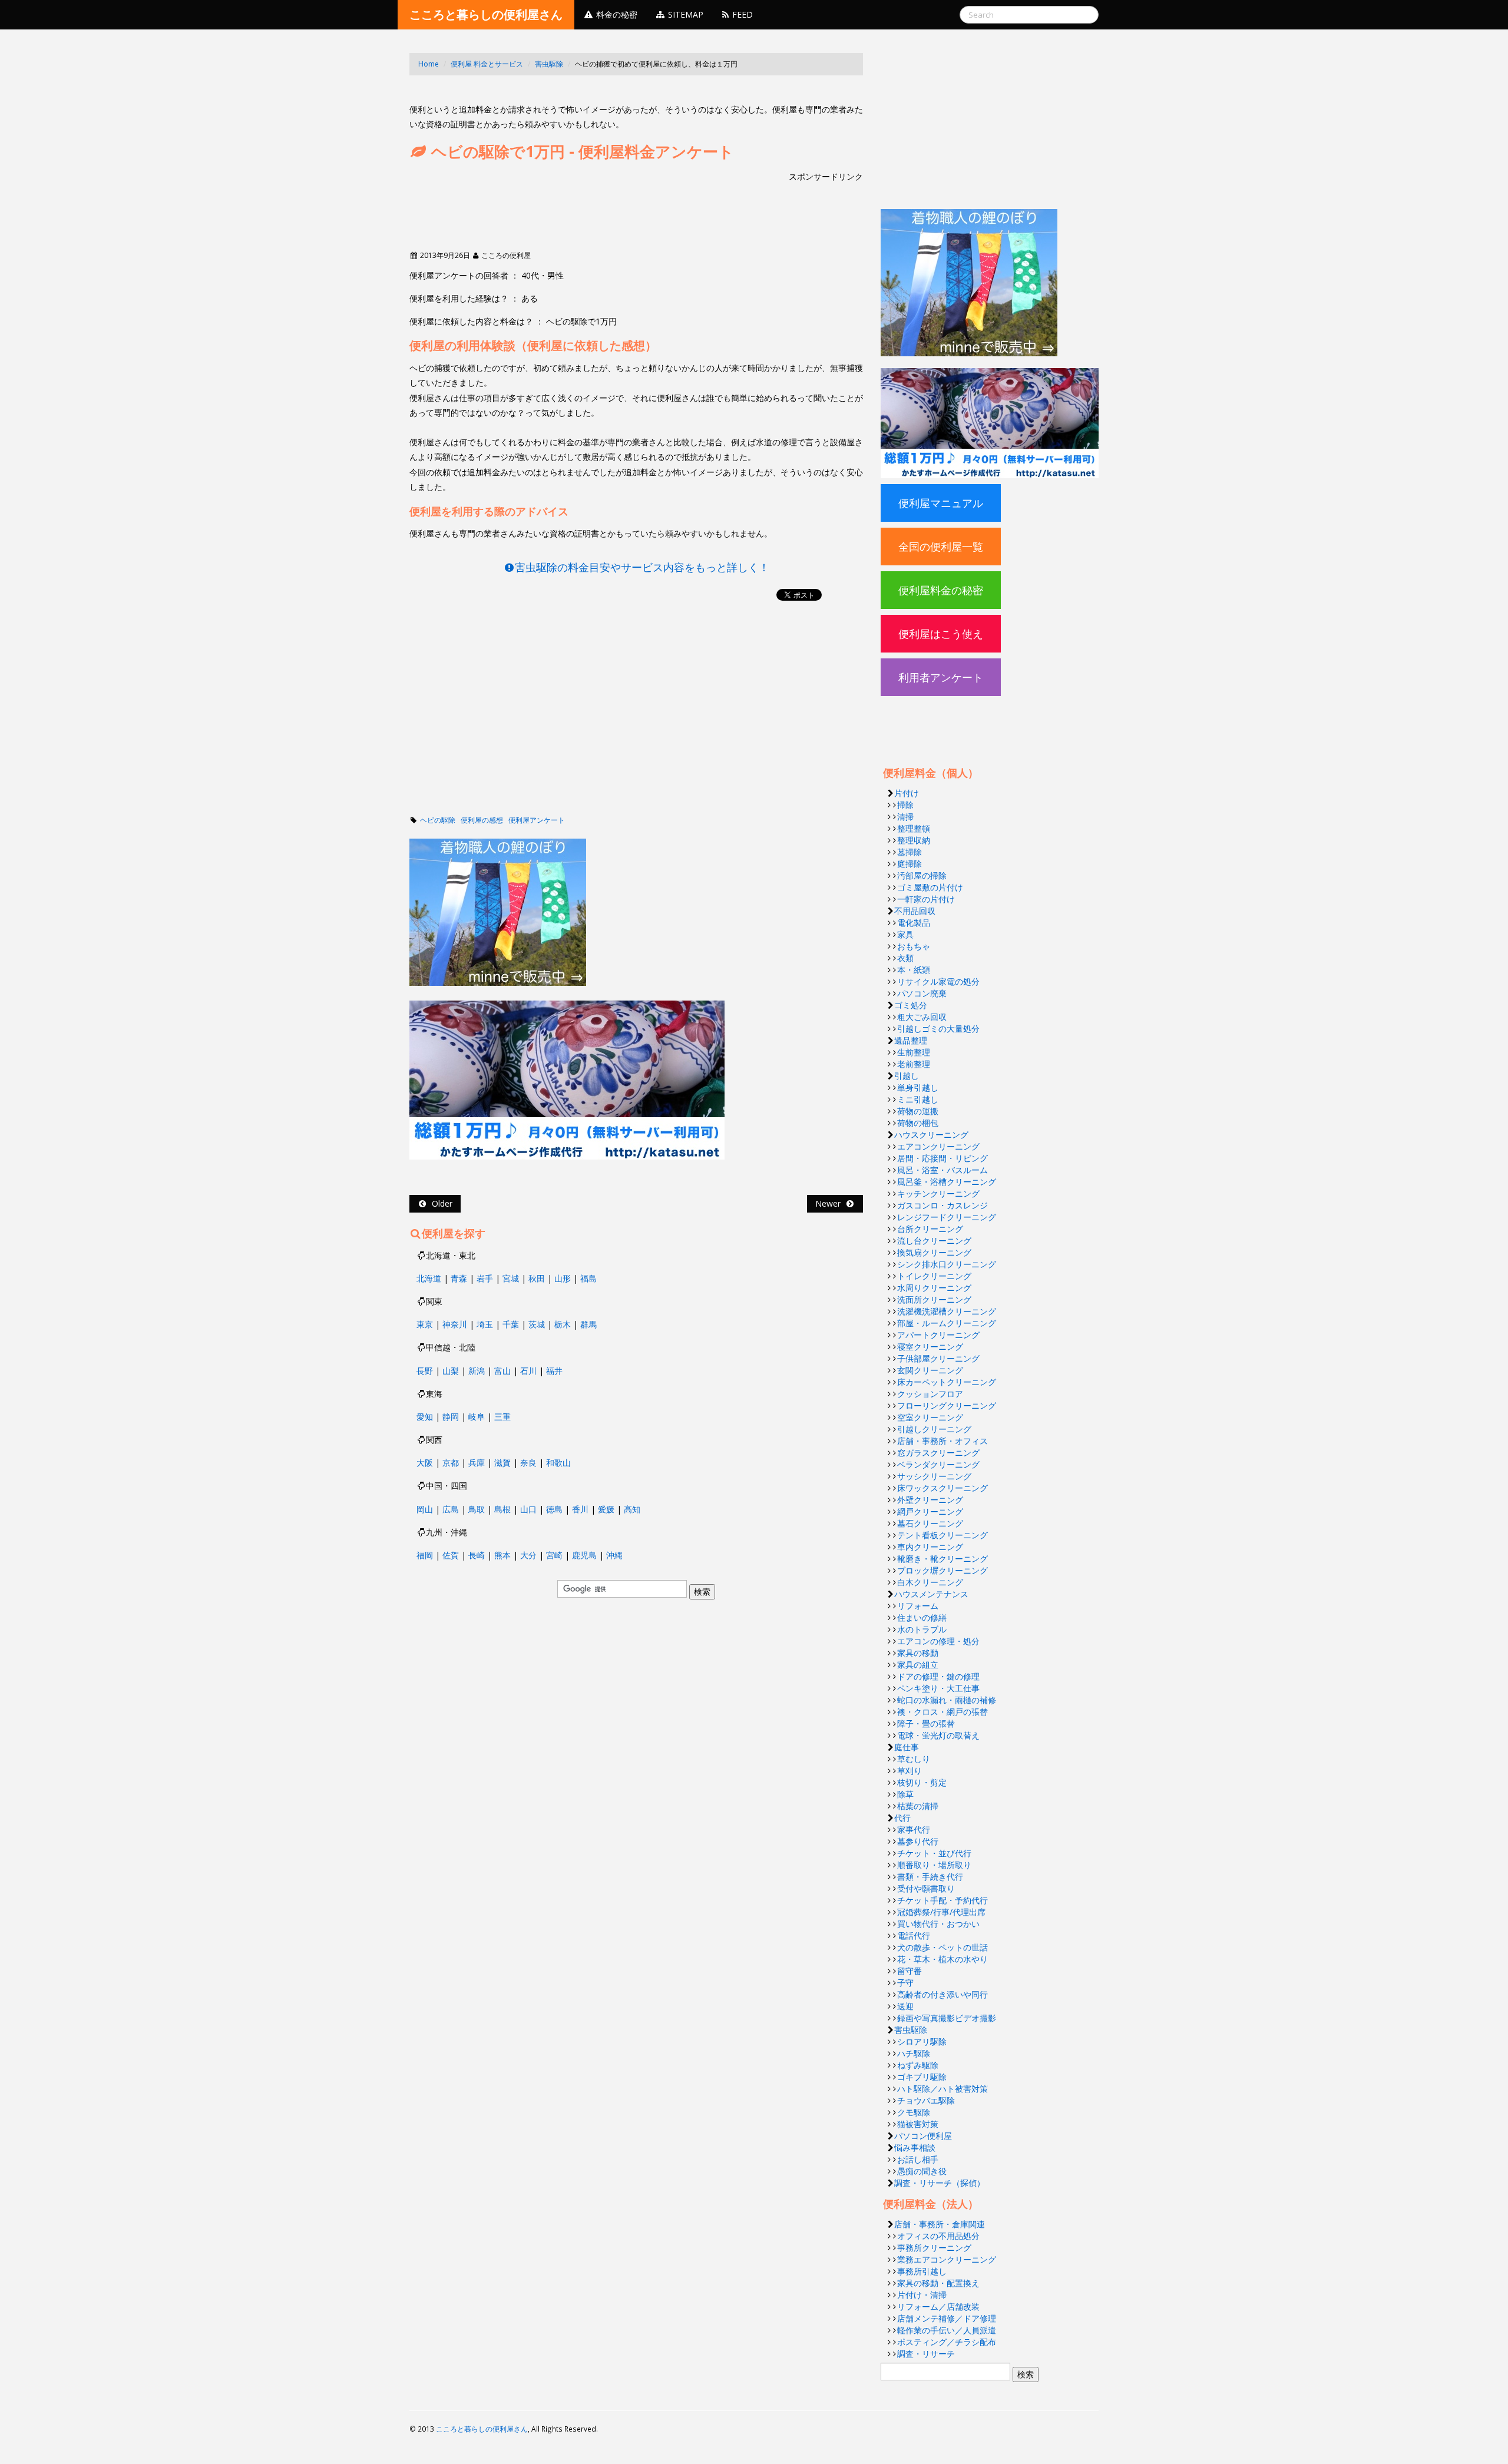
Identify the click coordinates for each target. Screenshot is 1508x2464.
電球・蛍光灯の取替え (938, 1735)
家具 (905, 934)
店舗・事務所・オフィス (943, 1441)
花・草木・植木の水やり (943, 1959)
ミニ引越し (918, 1099)
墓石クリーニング (930, 1523)
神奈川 (455, 1324)
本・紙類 (914, 970)
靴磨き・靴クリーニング (943, 1559)
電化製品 (914, 923)
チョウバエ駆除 (926, 2100)
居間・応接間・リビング (943, 1158)
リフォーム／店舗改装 (938, 2306)
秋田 (537, 1278)
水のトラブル (922, 1629)
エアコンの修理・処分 (938, 1641)
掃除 (905, 805)
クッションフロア (930, 1394)
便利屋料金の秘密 (941, 590)
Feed (741, 14)
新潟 (477, 1371)
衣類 (905, 958)
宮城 (511, 1278)
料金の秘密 (616, 14)
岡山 (425, 1509)
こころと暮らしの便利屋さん (486, 14)
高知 (632, 1509)
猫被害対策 (918, 2124)
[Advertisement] (624, 93)
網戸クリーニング (930, 1511)
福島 (588, 1278)
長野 (425, 1371)
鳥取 (477, 1509)
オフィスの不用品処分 (938, 2236)
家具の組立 (918, 1665)
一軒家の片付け (926, 899)
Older (440, 1203)
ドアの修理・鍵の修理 (938, 1676)
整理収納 (914, 840)
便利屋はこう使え (941, 634)
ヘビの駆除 (438, 820)
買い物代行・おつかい (938, 1924)
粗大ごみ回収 (922, 1017)
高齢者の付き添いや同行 (943, 1994)
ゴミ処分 (911, 1005)
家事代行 (914, 1829)
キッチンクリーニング (938, 1193)
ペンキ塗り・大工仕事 (938, 1688)
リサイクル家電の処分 (938, 981)
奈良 (528, 1463)
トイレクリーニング (934, 1276)
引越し (907, 1076)
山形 (563, 1278)
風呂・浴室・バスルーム (943, 1170)
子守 (905, 1983)
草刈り (910, 1771)
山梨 (451, 1371)
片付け (907, 793)
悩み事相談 (915, 2147)
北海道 (429, 1278)
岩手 (485, 1278)
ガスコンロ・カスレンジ (943, 1205)
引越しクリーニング (934, 1429)
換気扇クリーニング (934, 1252)
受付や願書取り (926, 1888)
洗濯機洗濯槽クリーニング (947, 1311)
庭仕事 (907, 1747)
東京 (425, 1324)
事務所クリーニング (934, 2248)
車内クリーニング (930, 1547)
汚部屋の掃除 (922, 875)
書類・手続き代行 (930, 1877)
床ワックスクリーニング (943, 1488)
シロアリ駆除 (922, 2041)
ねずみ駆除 (918, 2065)
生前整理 (914, 1052)
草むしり (914, 1759)
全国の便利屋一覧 (941, 547)
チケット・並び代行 (934, 1853)
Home (429, 64)
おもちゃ (914, 946)
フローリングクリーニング (947, 1405)
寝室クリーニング (930, 1347)
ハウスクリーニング (931, 1135)
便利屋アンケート (537, 820)
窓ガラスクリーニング (938, 1453)
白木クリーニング (930, 1582)
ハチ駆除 (914, 2053)
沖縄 (614, 1555)
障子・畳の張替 (926, 1723)
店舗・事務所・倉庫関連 (940, 2224)
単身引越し (918, 1087)
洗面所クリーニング (934, 1299)
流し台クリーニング (934, 1241)
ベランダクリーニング (938, 1464)
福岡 (425, 1555)
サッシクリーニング (934, 1476)
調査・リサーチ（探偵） (940, 2183)
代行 (902, 1818)
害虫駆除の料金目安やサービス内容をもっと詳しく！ (642, 567)
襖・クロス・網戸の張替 (943, 1712)
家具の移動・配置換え (938, 2283)
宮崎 (554, 1555)
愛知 (425, 1417)
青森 (459, 1278)
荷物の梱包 (918, 1123)
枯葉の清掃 (918, 1806)
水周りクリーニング (934, 1288)
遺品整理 (911, 1040)
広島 (451, 1509)
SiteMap (684, 14)
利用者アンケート (941, 677)
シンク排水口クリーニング (947, 1264)
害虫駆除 (549, 64)
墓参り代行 (918, 1841)
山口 (528, 1509)
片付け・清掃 (922, 2295)
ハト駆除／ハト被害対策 (943, 2089)
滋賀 (502, 1463)
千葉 (511, 1324)
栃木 (563, 1324)
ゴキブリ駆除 (922, 2077)
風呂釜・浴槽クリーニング (947, 1182)
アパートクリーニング (938, 1335)
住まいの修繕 (922, 1617)
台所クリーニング (930, 1229)
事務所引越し (922, 2271)
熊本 (502, 1555)
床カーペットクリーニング (947, 1382)
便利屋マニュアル (941, 503)
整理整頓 (914, 828)
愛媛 (606, 1509)
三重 (502, 1417)
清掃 (905, 817)
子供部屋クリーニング (938, 1358)
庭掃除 (910, 864)
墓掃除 (910, 852)
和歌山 (558, 1463)
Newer (830, 1203)
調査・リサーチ (926, 2354)
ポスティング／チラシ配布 (947, 2342)
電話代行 (914, 1935)
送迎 (905, 2006)
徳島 (554, 1509)
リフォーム (918, 1606)
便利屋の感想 (482, 820)
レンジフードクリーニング (947, 1217)
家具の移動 (918, 1653)
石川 (528, 1371)
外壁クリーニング (930, 1500)
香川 (580, 1509)
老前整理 (914, 1064)
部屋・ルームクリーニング (947, 1323)
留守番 (910, 1971)
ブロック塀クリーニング (943, 1570)
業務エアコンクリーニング (947, 2259)
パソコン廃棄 (922, 993)
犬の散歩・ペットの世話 (943, 1947)
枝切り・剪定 (922, 1782)
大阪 (425, 1463)
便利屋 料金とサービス (487, 64)
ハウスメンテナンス (931, 1594)
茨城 (537, 1324)
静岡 (451, 1417)
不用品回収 (915, 911)
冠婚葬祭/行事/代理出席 (941, 1912)
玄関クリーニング (930, 1370)
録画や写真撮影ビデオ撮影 (947, 2018)
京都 (451, 1463)
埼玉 (485, 1324)
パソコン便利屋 (923, 2136)
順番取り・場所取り (934, 1865)
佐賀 (451, 1555)
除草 (905, 1794)
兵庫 (477, 1463)
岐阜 (477, 1417)
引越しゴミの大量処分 (938, 1029)
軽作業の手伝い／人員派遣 (947, 2330)
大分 (528, 1555)
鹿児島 (584, 1555)
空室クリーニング (930, 1417)
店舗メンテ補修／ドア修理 (947, 2318)
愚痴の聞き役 (922, 2171)
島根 (502, 1509)
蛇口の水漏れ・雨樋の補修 (947, 1700)
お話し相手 (918, 2159)
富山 (502, 1371)
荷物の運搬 (918, 1111)
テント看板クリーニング (943, 1535)
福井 (554, 1371)
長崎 (477, 1555)
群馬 (588, 1324)
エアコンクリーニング (938, 1146)
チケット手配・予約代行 (943, 1900)
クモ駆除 (914, 2112)
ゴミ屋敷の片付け (930, 887)
